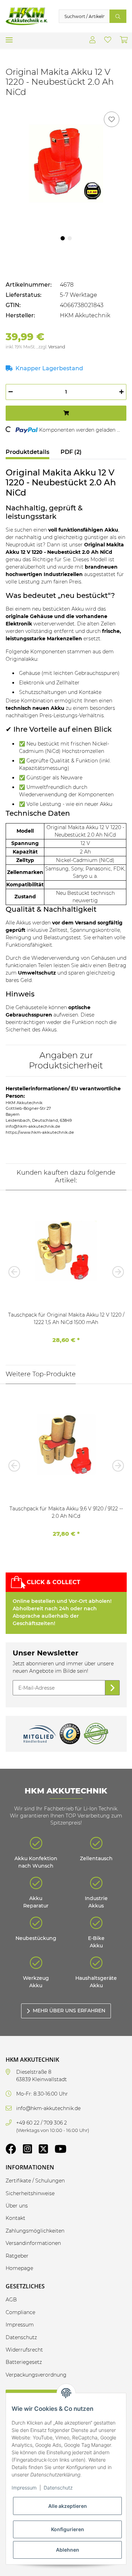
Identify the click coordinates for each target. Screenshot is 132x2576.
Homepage (19, 2268)
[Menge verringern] (11, 392)
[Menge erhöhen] (121, 392)
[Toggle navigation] (9, 37)
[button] (93, 41)
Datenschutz (58, 2488)
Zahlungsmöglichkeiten (35, 2231)
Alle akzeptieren (68, 2506)
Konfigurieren (68, 2529)
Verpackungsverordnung (36, 2375)
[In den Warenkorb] (66, 413)
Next (116, 1272)
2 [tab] (70, 238)
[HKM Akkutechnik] (27, 16)
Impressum (24, 2488)
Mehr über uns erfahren (69, 2011)
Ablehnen (68, 2550)
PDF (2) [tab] (71, 452)
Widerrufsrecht (24, 2350)
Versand (57, 347)
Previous (16, 1272)
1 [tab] (63, 238)
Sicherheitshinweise (30, 2193)
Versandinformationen (33, 2243)
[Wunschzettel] (108, 41)
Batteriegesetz (24, 2362)
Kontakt (15, 2218)
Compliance (20, 2312)
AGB (11, 2300)
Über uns (17, 2206)
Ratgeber (17, 2256)
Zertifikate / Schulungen (35, 2181)
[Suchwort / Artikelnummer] (118, 16)
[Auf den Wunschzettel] (112, 119)
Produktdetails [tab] (27, 452)
